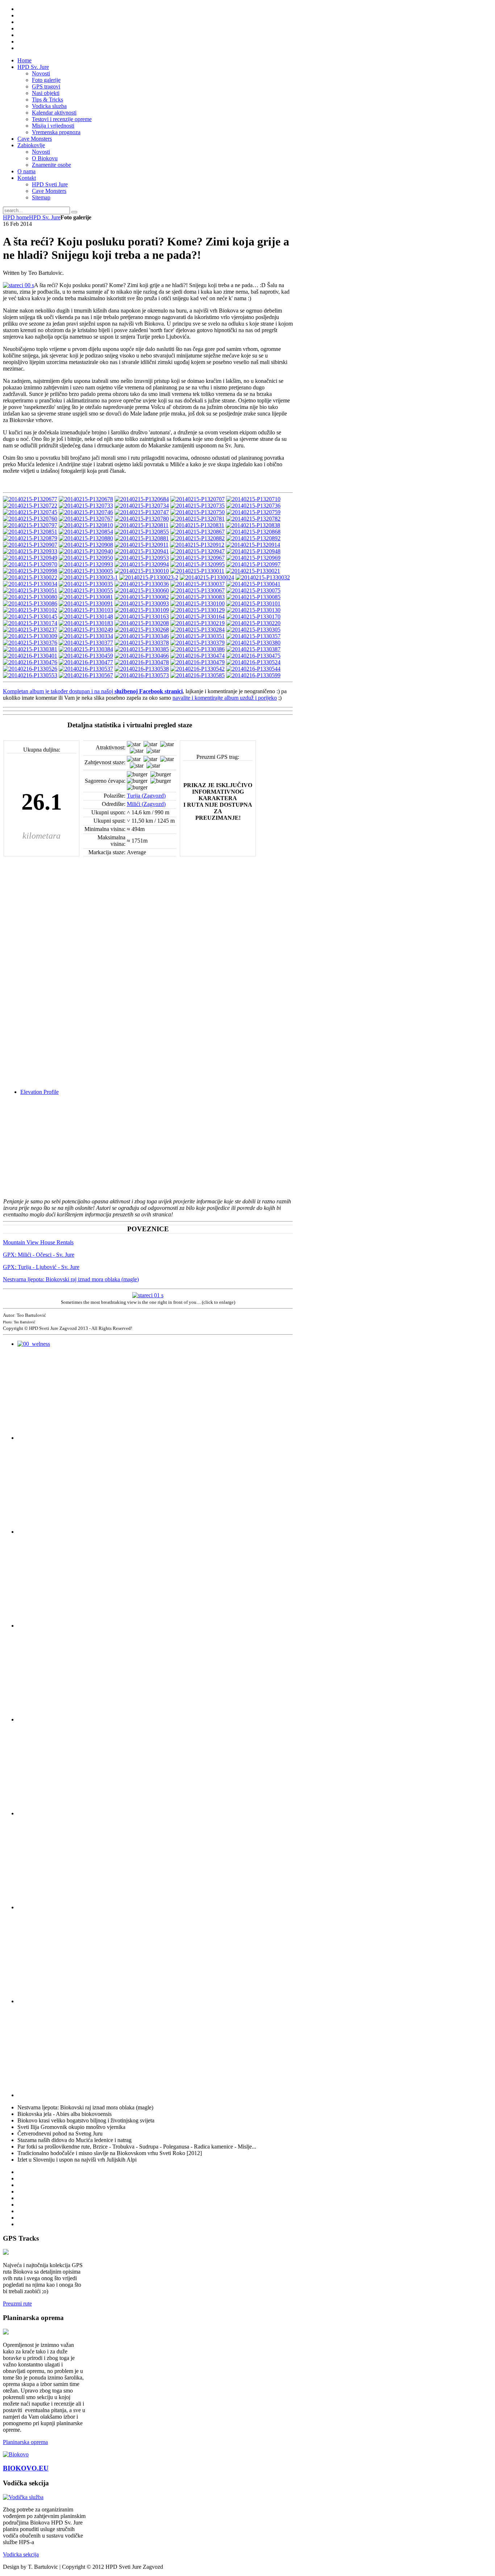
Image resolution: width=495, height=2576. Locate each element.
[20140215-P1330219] (197, 623)
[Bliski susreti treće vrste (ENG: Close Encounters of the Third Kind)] (86, 506)
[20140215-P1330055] (86, 590)
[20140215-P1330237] (30, 630)
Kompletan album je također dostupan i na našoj (59, 691)
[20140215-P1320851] (30, 532)
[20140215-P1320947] (197, 551)
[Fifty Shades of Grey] (253, 584)
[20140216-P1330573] (142, 675)
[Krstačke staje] (142, 499)
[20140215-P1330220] (253, 623)
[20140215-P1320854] (86, 532)
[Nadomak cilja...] (30, 597)
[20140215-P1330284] (197, 630)
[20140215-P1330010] (142, 571)
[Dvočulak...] (197, 538)
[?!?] (86, 499)
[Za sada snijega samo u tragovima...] (142, 519)
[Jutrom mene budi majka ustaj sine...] (253, 649)
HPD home (16, 217)
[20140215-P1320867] (197, 532)
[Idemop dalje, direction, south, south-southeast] (253, 617)
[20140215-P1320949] (30, 558)
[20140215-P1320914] (253, 545)
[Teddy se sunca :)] (253, 590)
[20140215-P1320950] (86, 558)
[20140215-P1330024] (207, 577)
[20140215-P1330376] (30, 643)
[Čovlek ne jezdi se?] (86, 643)
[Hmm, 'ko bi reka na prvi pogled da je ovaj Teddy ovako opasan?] (253, 643)
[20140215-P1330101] (253, 603)
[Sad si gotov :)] (30, 519)
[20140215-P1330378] (142, 643)
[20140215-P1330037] (197, 584)
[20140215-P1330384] (86, 649)
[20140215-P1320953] (142, 558)
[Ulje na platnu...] (30, 649)
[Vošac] (142, 610)
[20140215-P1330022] (30, 577)
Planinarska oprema (25, 2442)
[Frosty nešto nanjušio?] (142, 603)
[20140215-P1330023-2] (149, 577)
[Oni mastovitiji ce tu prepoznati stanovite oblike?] (253, 636)
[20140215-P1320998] (30, 571)
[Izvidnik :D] (197, 519)
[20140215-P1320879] (30, 538)
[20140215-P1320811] (142, 525)
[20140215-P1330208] (142, 623)
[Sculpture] (30, 512)
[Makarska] (142, 649)
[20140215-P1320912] (197, 545)
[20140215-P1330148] (86, 617)
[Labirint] (86, 525)
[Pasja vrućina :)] (86, 512)
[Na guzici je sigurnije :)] (253, 669)
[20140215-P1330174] (30, 623)
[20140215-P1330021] (253, 571)
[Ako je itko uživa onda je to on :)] (30, 564)
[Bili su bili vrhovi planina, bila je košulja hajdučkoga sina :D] (253, 506)
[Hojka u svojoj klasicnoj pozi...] (86, 597)
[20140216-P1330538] (142, 669)
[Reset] (74, 212)
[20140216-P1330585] (197, 675)
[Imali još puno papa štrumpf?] (142, 545)
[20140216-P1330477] (86, 662)
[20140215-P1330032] (263, 577)
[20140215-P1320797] (30, 525)
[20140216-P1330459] (86, 656)
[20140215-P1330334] (86, 636)
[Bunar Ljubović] (253, 512)
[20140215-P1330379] (197, 643)
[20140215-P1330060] (142, 590)
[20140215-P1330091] (86, 603)
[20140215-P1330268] (142, 630)
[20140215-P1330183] (86, 623)
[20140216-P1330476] (30, 662)
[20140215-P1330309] (30, 636)
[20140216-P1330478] (142, 662)
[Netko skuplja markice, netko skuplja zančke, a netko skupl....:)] (142, 512)
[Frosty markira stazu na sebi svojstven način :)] (86, 519)
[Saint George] (86, 538)
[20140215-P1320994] (142, 564)
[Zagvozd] (30, 610)
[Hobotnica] (86, 545)
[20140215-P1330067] (197, 590)
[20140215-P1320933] (30, 551)
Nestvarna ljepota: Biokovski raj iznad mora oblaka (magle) (71, 1279)
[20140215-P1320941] (142, 551)
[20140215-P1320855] (142, 532)
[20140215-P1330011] (197, 571)
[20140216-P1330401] (30, 656)
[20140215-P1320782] (253, 519)
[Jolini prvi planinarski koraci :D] (253, 662)
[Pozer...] (142, 584)
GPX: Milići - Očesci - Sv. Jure (39, 1255)
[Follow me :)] (30, 590)
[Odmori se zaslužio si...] (197, 610)
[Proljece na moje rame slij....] (86, 675)
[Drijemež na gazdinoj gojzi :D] (197, 617)
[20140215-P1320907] (30, 545)
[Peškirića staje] (197, 499)
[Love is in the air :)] (142, 656)
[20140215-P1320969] (253, 558)
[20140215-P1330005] (86, 571)
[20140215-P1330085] (253, 597)
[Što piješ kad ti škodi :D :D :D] (197, 649)
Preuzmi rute (17, 2304)
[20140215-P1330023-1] (88, 577)
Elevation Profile (39, 1092)
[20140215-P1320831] (197, 525)
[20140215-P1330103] (86, 610)
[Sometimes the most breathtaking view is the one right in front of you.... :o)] (148, 1295)
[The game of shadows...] (86, 630)
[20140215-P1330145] (30, 617)
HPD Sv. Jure (45, 217)
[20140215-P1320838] (253, 525)
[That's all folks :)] (253, 675)
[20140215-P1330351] (197, 636)
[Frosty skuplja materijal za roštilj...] (197, 669)
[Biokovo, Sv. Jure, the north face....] (18, 285)
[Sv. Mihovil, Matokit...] (197, 603)
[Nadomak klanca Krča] (142, 506)
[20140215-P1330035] (86, 584)
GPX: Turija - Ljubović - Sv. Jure (41, 1267)
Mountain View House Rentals (38, 1242)
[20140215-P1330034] (30, 584)
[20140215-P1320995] (197, 564)
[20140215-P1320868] (253, 532)
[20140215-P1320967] (197, 558)
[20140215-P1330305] (253, 630)
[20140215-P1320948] (253, 551)
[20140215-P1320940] (86, 551)
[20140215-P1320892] (253, 538)
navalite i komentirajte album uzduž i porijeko (225, 698)
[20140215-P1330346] (142, 636)
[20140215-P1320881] (142, 538)
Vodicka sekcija (21, 2554)
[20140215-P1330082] (142, 597)
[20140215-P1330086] (30, 603)
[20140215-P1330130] (253, 610)
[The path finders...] (30, 669)
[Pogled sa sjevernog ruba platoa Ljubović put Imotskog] (197, 506)
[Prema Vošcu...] (142, 617)
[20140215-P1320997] (253, 564)
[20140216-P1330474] (197, 656)
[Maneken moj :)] (197, 662)
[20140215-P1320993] (86, 564)
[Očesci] (30, 675)
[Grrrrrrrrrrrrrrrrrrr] (86, 669)
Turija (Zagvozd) (146, 796)
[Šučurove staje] (30, 506)
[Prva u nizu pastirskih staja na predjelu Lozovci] (30, 499)
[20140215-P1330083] (197, 597)
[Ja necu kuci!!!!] (253, 656)
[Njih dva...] (197, 512)
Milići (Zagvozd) (146, 804)
